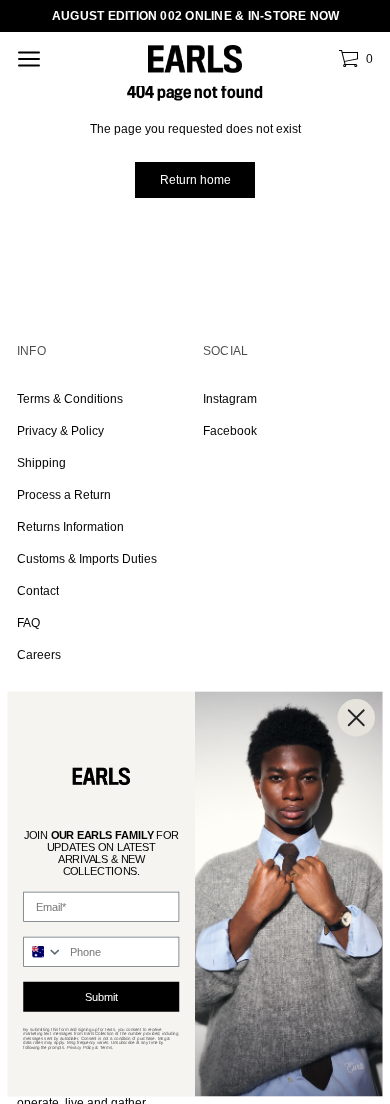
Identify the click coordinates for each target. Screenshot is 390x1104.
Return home (195, 180)
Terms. (107, 1047)
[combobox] (43, 952)
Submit (101, 997)
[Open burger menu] (29, 59)
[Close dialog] (357, 718)
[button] (355, 59)
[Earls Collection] (194, 59)
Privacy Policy (80, 1047)
